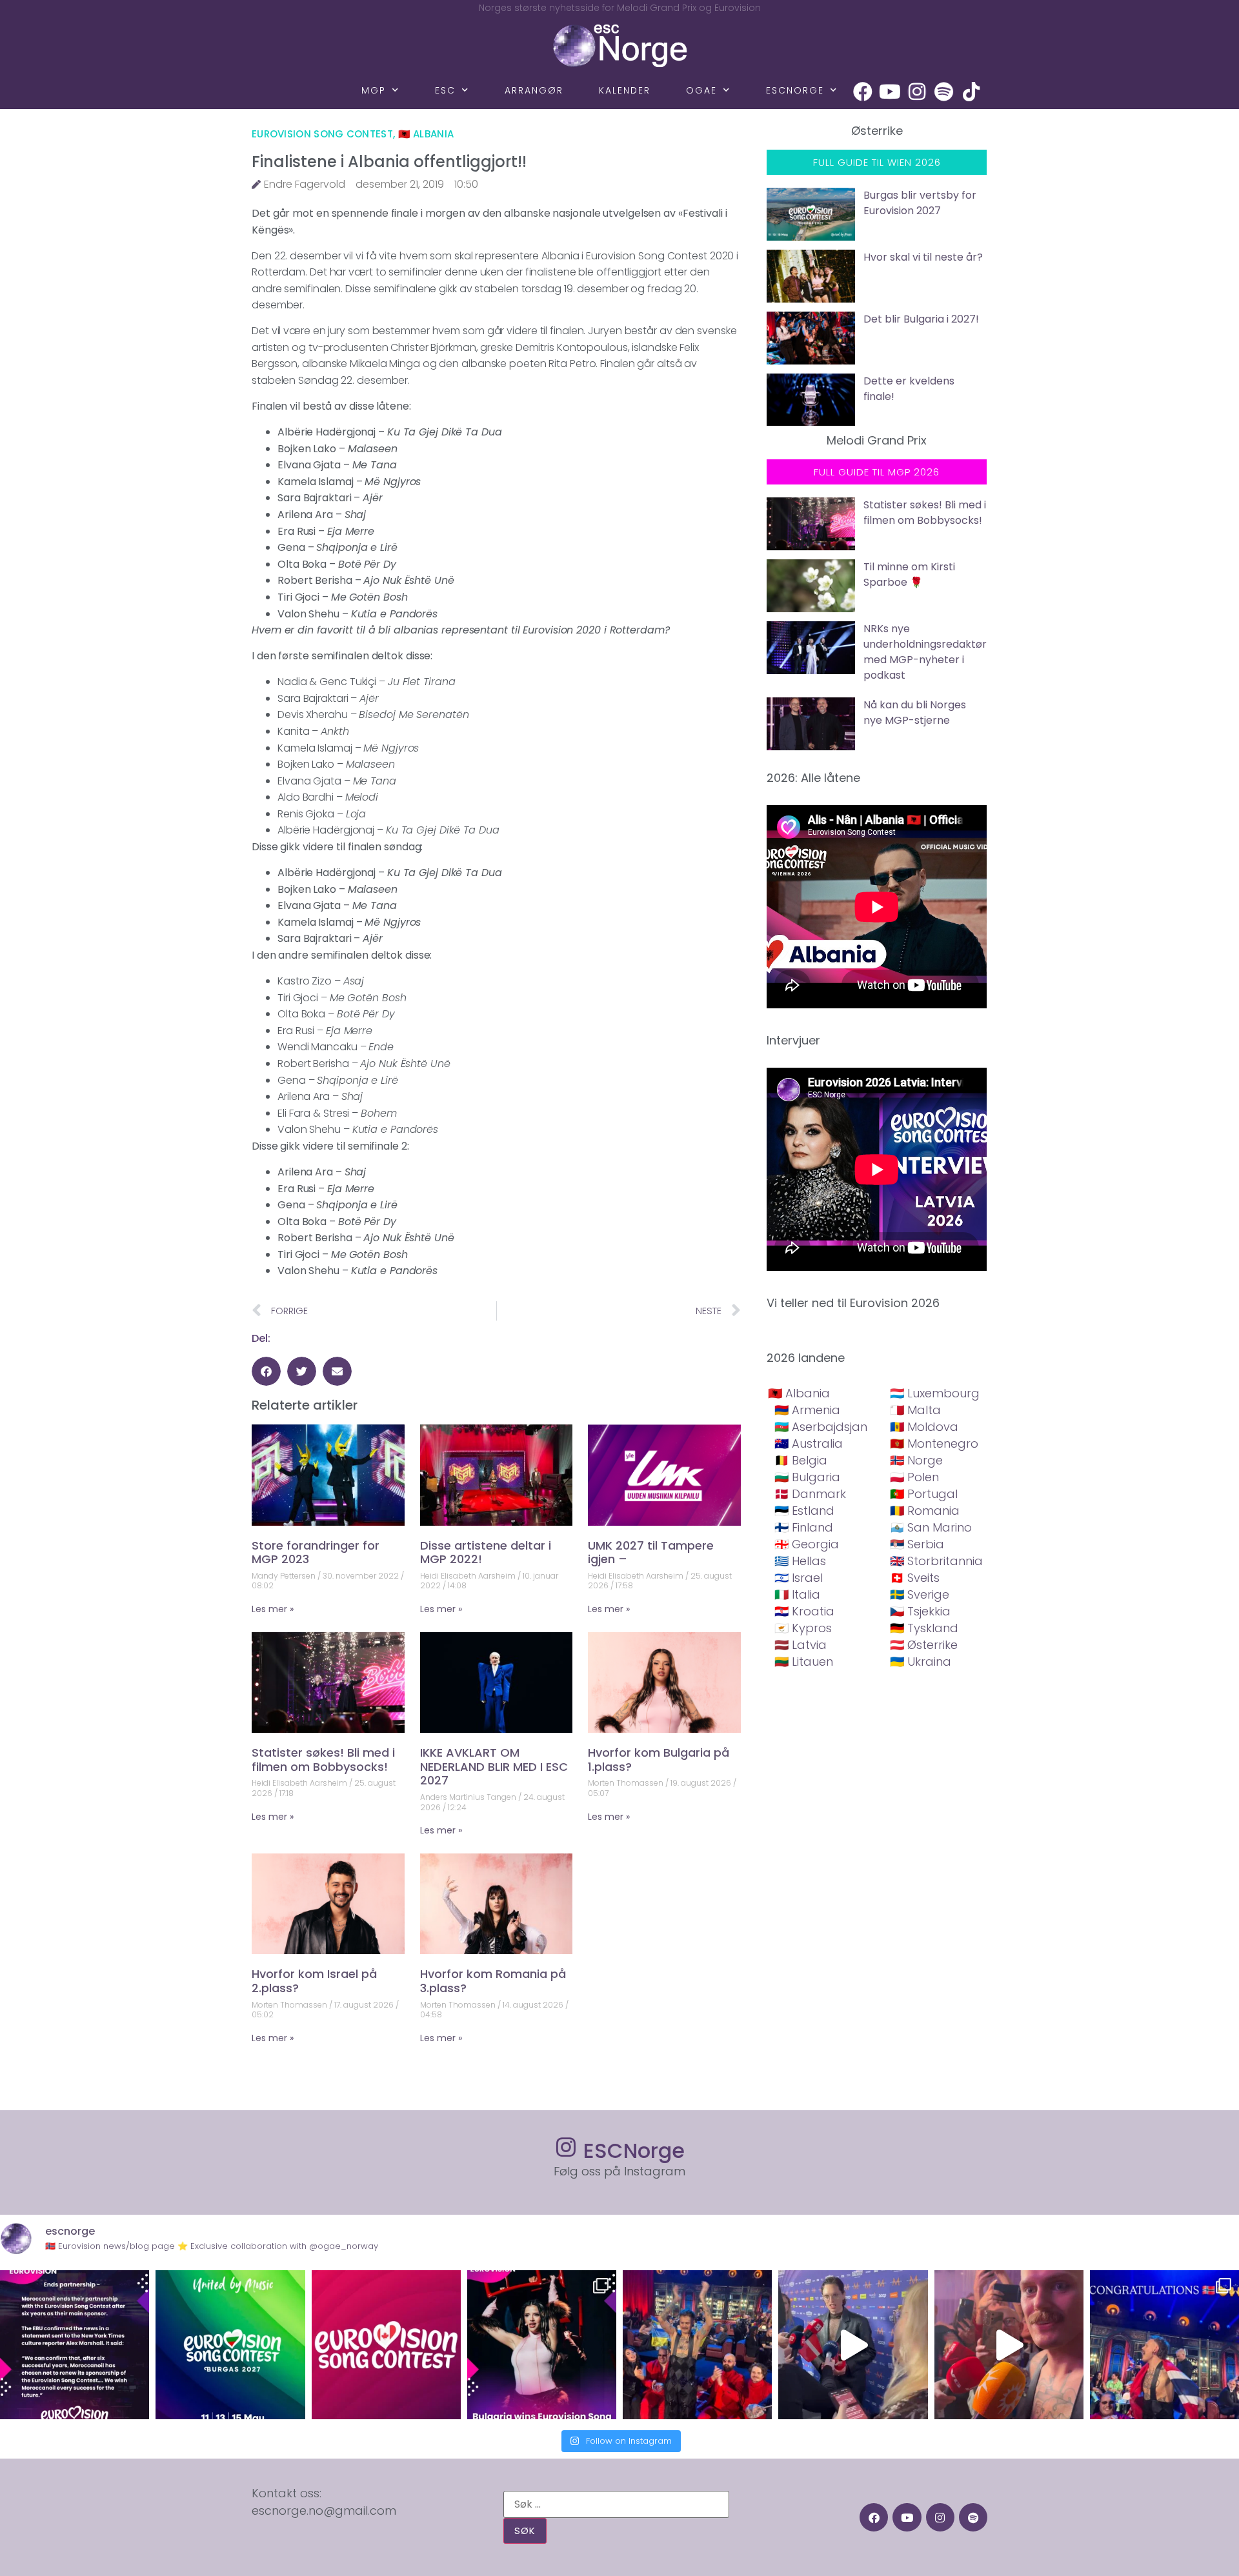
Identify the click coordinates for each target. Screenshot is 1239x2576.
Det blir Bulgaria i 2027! (921, 319)
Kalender (625, 90)
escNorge (795, 90)
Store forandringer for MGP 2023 (316, 1553)
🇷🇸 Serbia (917, 1544)
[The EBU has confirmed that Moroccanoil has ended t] (75, 2345)
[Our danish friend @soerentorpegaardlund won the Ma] (853, 2345)
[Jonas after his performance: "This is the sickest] (697, 2345)
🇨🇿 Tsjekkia (920, 1611)
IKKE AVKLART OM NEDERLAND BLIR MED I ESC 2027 (494, 1766)
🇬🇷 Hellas (800, 1561)
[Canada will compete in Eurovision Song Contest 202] (386, 2345)
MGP (374, 90)
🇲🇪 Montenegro (934, 1443)
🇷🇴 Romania (925, 1511)
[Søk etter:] (616, 2504)
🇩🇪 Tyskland (924, 1628)
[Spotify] (944, 92)
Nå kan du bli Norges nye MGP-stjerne (915, 713)
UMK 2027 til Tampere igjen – (651, 1553)
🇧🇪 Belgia (801, 1460)
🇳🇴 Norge (916, 1460)
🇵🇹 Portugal (924, 1494)
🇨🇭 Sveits (915, 1578)
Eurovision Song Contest (322, 134)
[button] (266, 1371)
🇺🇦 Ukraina (921, 1662)
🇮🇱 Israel (799, 1578)
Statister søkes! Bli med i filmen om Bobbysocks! (323, 1760)
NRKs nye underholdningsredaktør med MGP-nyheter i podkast (925, 652)
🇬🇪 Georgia (807, 1544)
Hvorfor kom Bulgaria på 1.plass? (659, 1760)
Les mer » (273, 1609)
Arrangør (534, 90)
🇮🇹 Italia (797, 1594)
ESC (445, 90)
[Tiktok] (971, 92)
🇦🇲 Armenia (807, 1410)
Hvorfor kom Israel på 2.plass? (314, 1981)
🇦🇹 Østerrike (924, 1645)
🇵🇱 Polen (914, 1477)
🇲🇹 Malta (915, 1410)
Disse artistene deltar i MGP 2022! (486, 1553)
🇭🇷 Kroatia (804, 1611)
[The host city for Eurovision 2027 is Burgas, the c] (230, 2345)
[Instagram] (917, 92)
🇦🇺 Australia (809, 1443)
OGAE (701, 90)
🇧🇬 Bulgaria (807, 1477)
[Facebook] (863, 92)
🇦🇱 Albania (426, 134)
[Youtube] (890, 92)
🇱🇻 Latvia (801, 1645)
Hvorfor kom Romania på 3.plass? (493, 1981)
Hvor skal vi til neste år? (923, 257)
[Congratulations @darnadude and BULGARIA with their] (542, 2345)
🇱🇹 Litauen (804, 1662)
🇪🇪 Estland (804, 1511)
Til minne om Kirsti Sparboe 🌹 (909, 574)
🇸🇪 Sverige (920, 1594)
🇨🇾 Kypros (803, 1628)
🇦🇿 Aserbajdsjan (821, 1427)
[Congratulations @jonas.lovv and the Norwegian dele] (1164, 2345)
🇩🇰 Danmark (810, 1494)
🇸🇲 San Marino (931, 1527)
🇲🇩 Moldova (924, 1427)
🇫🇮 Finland (804, 1527)
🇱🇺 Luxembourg (935, 1393)
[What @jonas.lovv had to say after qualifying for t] (1009, 2345)
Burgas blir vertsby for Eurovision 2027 (920, 203)
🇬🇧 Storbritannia (936, 1561)
